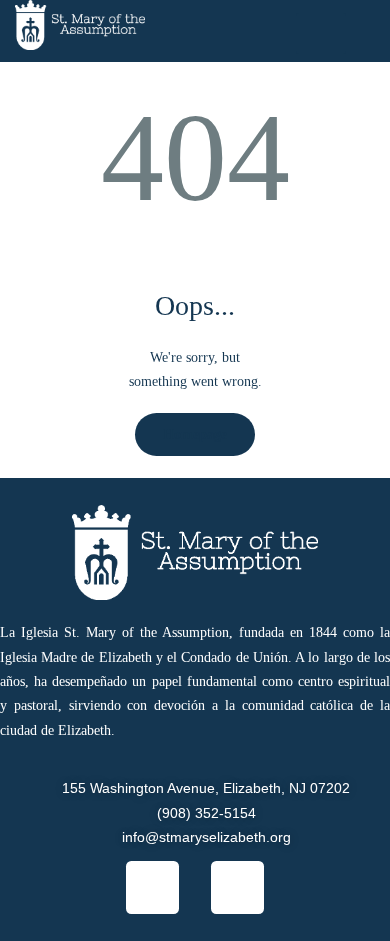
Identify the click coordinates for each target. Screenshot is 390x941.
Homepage (195, 434)
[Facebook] (152, 887)
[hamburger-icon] (321, 33)
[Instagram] (237, 887)
